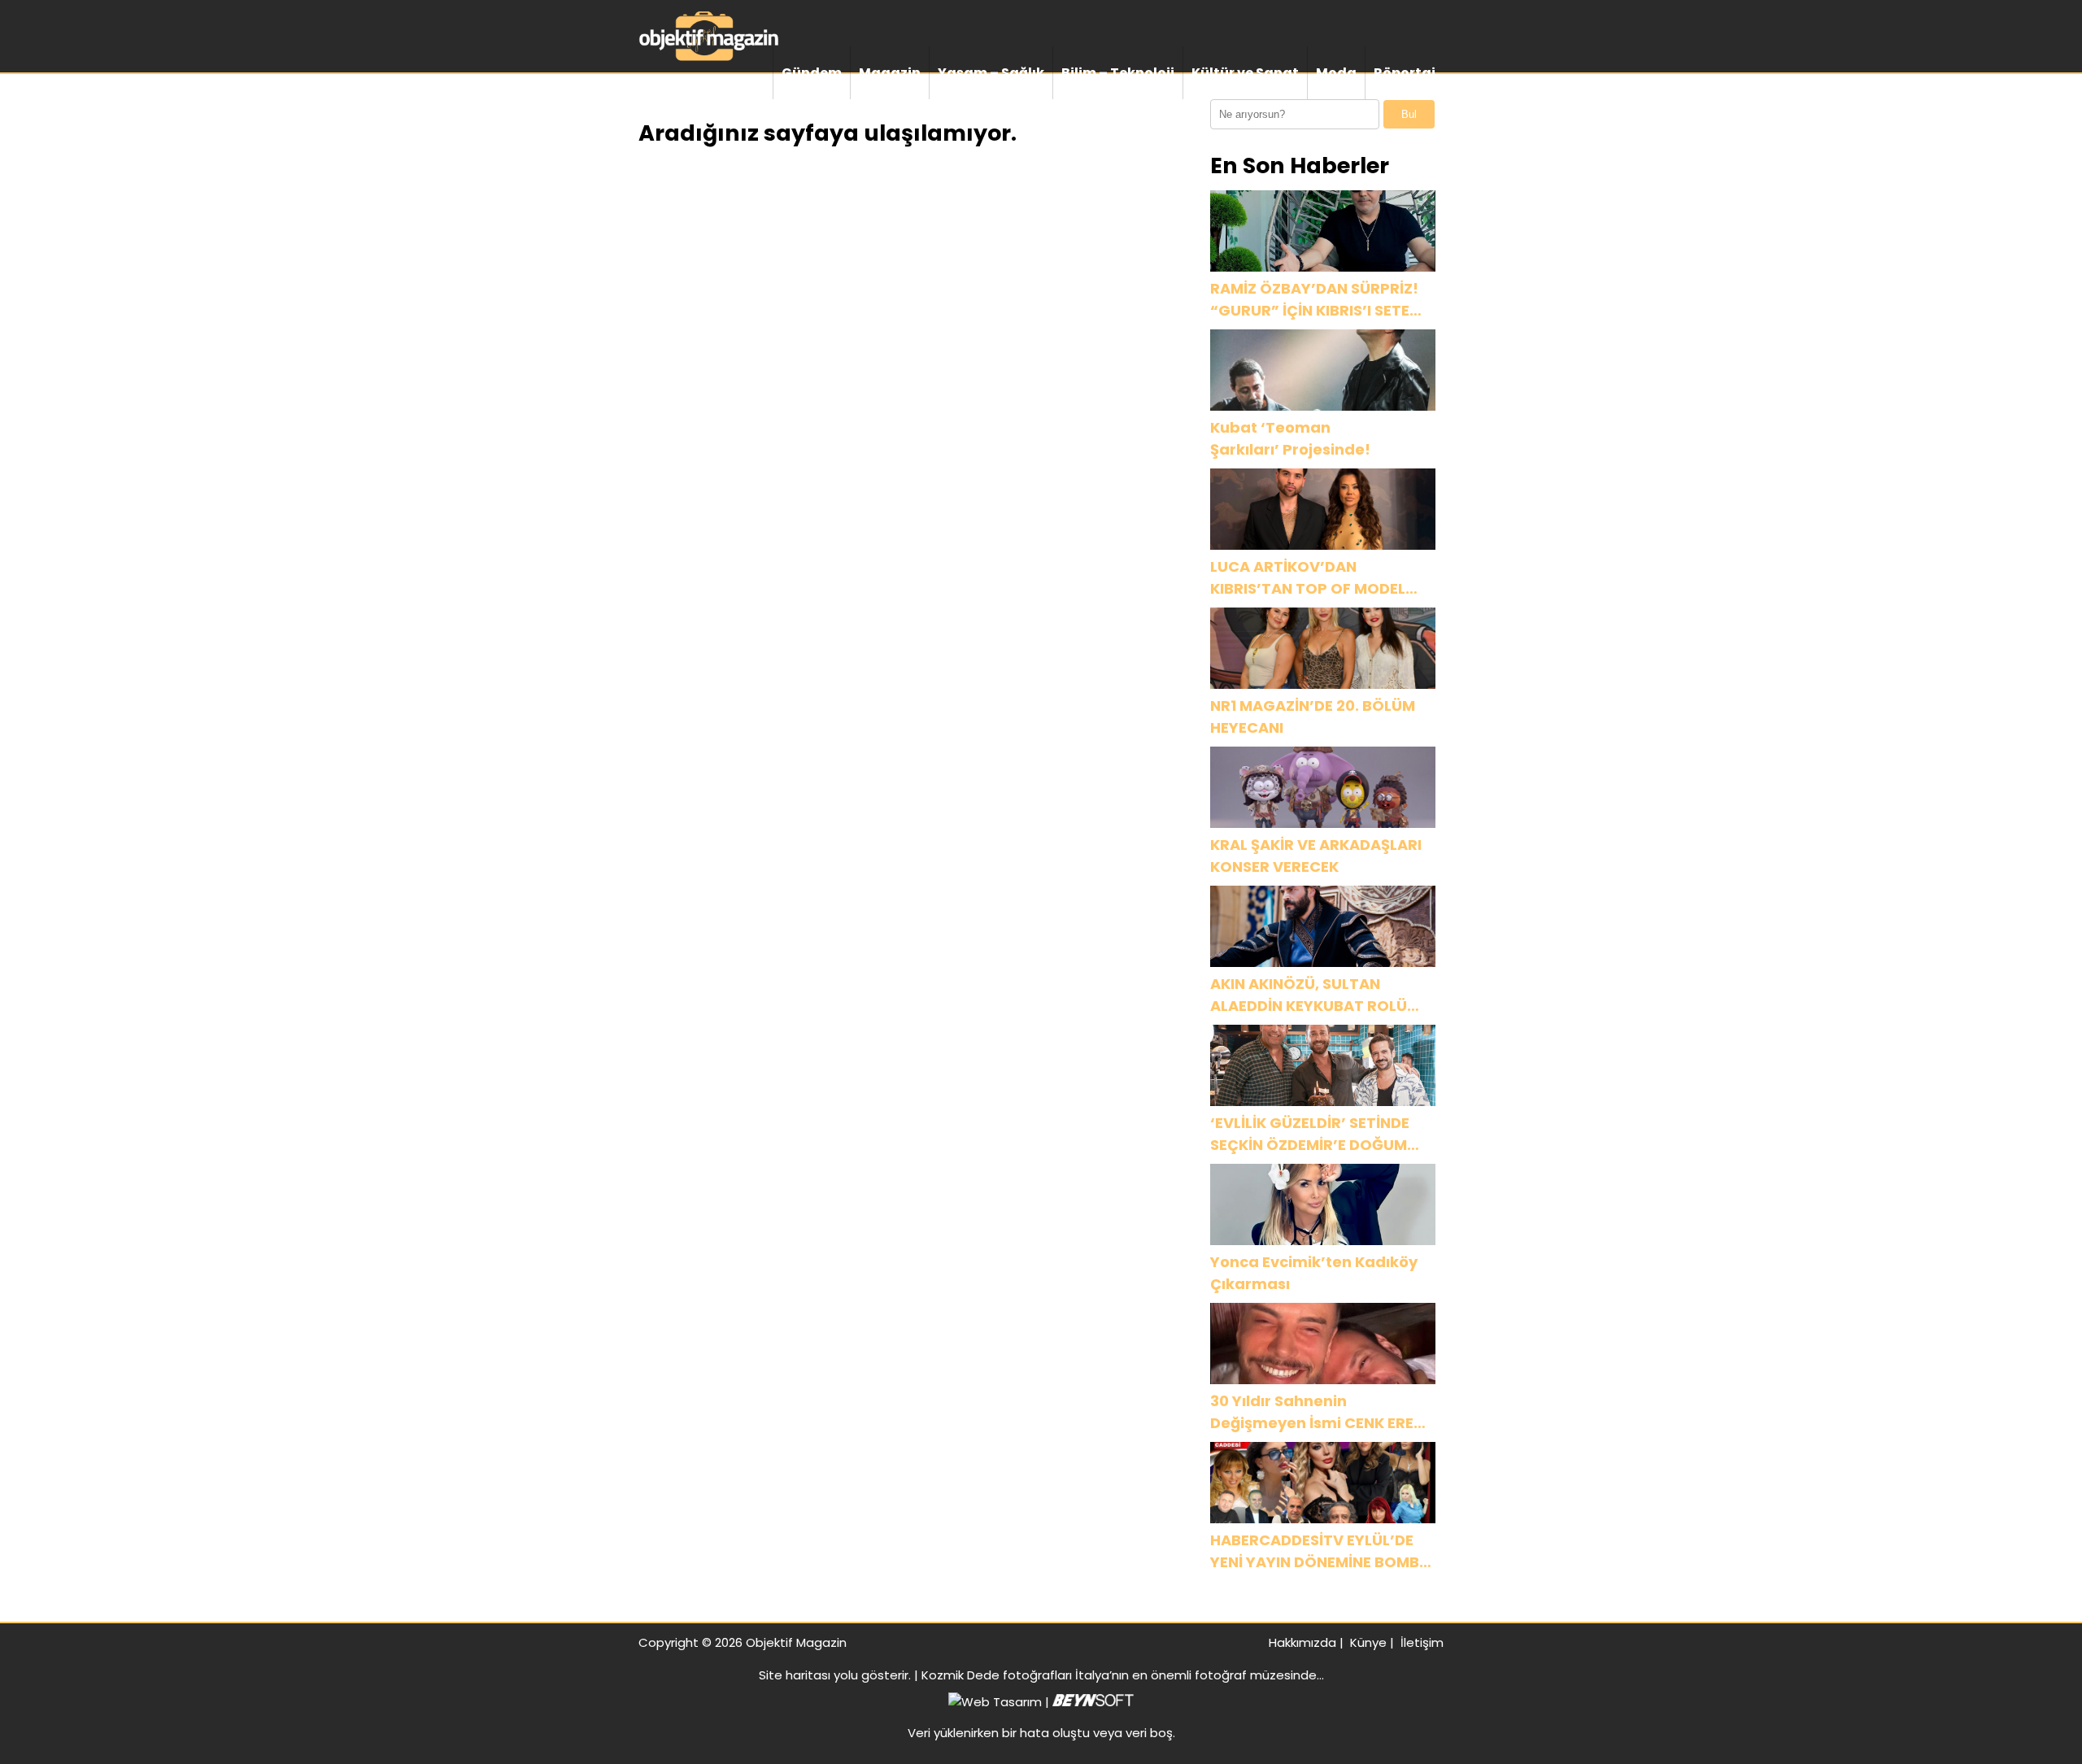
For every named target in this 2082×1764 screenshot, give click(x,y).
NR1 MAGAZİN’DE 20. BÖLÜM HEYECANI (1313, 716)
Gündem (812, 73)
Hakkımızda (1302, 1642)
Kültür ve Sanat (1245, 73)
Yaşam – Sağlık (991, 73)
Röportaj (1405, 73)
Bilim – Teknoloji (1118, 73)
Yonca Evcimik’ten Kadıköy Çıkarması (1314, 1273)
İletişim (1422, 1642)
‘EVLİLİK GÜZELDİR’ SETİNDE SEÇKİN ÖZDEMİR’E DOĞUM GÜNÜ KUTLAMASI (1311, 1134)
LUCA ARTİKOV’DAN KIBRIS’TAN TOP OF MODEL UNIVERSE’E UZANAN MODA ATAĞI (1309, 578)
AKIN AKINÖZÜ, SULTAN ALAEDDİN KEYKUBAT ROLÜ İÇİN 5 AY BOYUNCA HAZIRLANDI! (1309, 995)
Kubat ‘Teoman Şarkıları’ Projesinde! (1290, 438)
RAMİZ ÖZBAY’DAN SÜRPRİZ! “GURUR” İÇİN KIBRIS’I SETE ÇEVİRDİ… (1314, 300)
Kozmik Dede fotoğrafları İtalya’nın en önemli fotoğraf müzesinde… (1123, 1675)
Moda (1336, 73)
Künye (1368, 1642)
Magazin (890, 73)
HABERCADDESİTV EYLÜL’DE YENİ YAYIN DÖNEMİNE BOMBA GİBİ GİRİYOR (1320, 1551)
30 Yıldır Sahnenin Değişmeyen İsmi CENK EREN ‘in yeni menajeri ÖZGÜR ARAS (1317, 1412)
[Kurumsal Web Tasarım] (1093, 1702)
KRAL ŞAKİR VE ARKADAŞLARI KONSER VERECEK (1316, 856)
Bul (1409, 114)
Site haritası (795, 1675)
